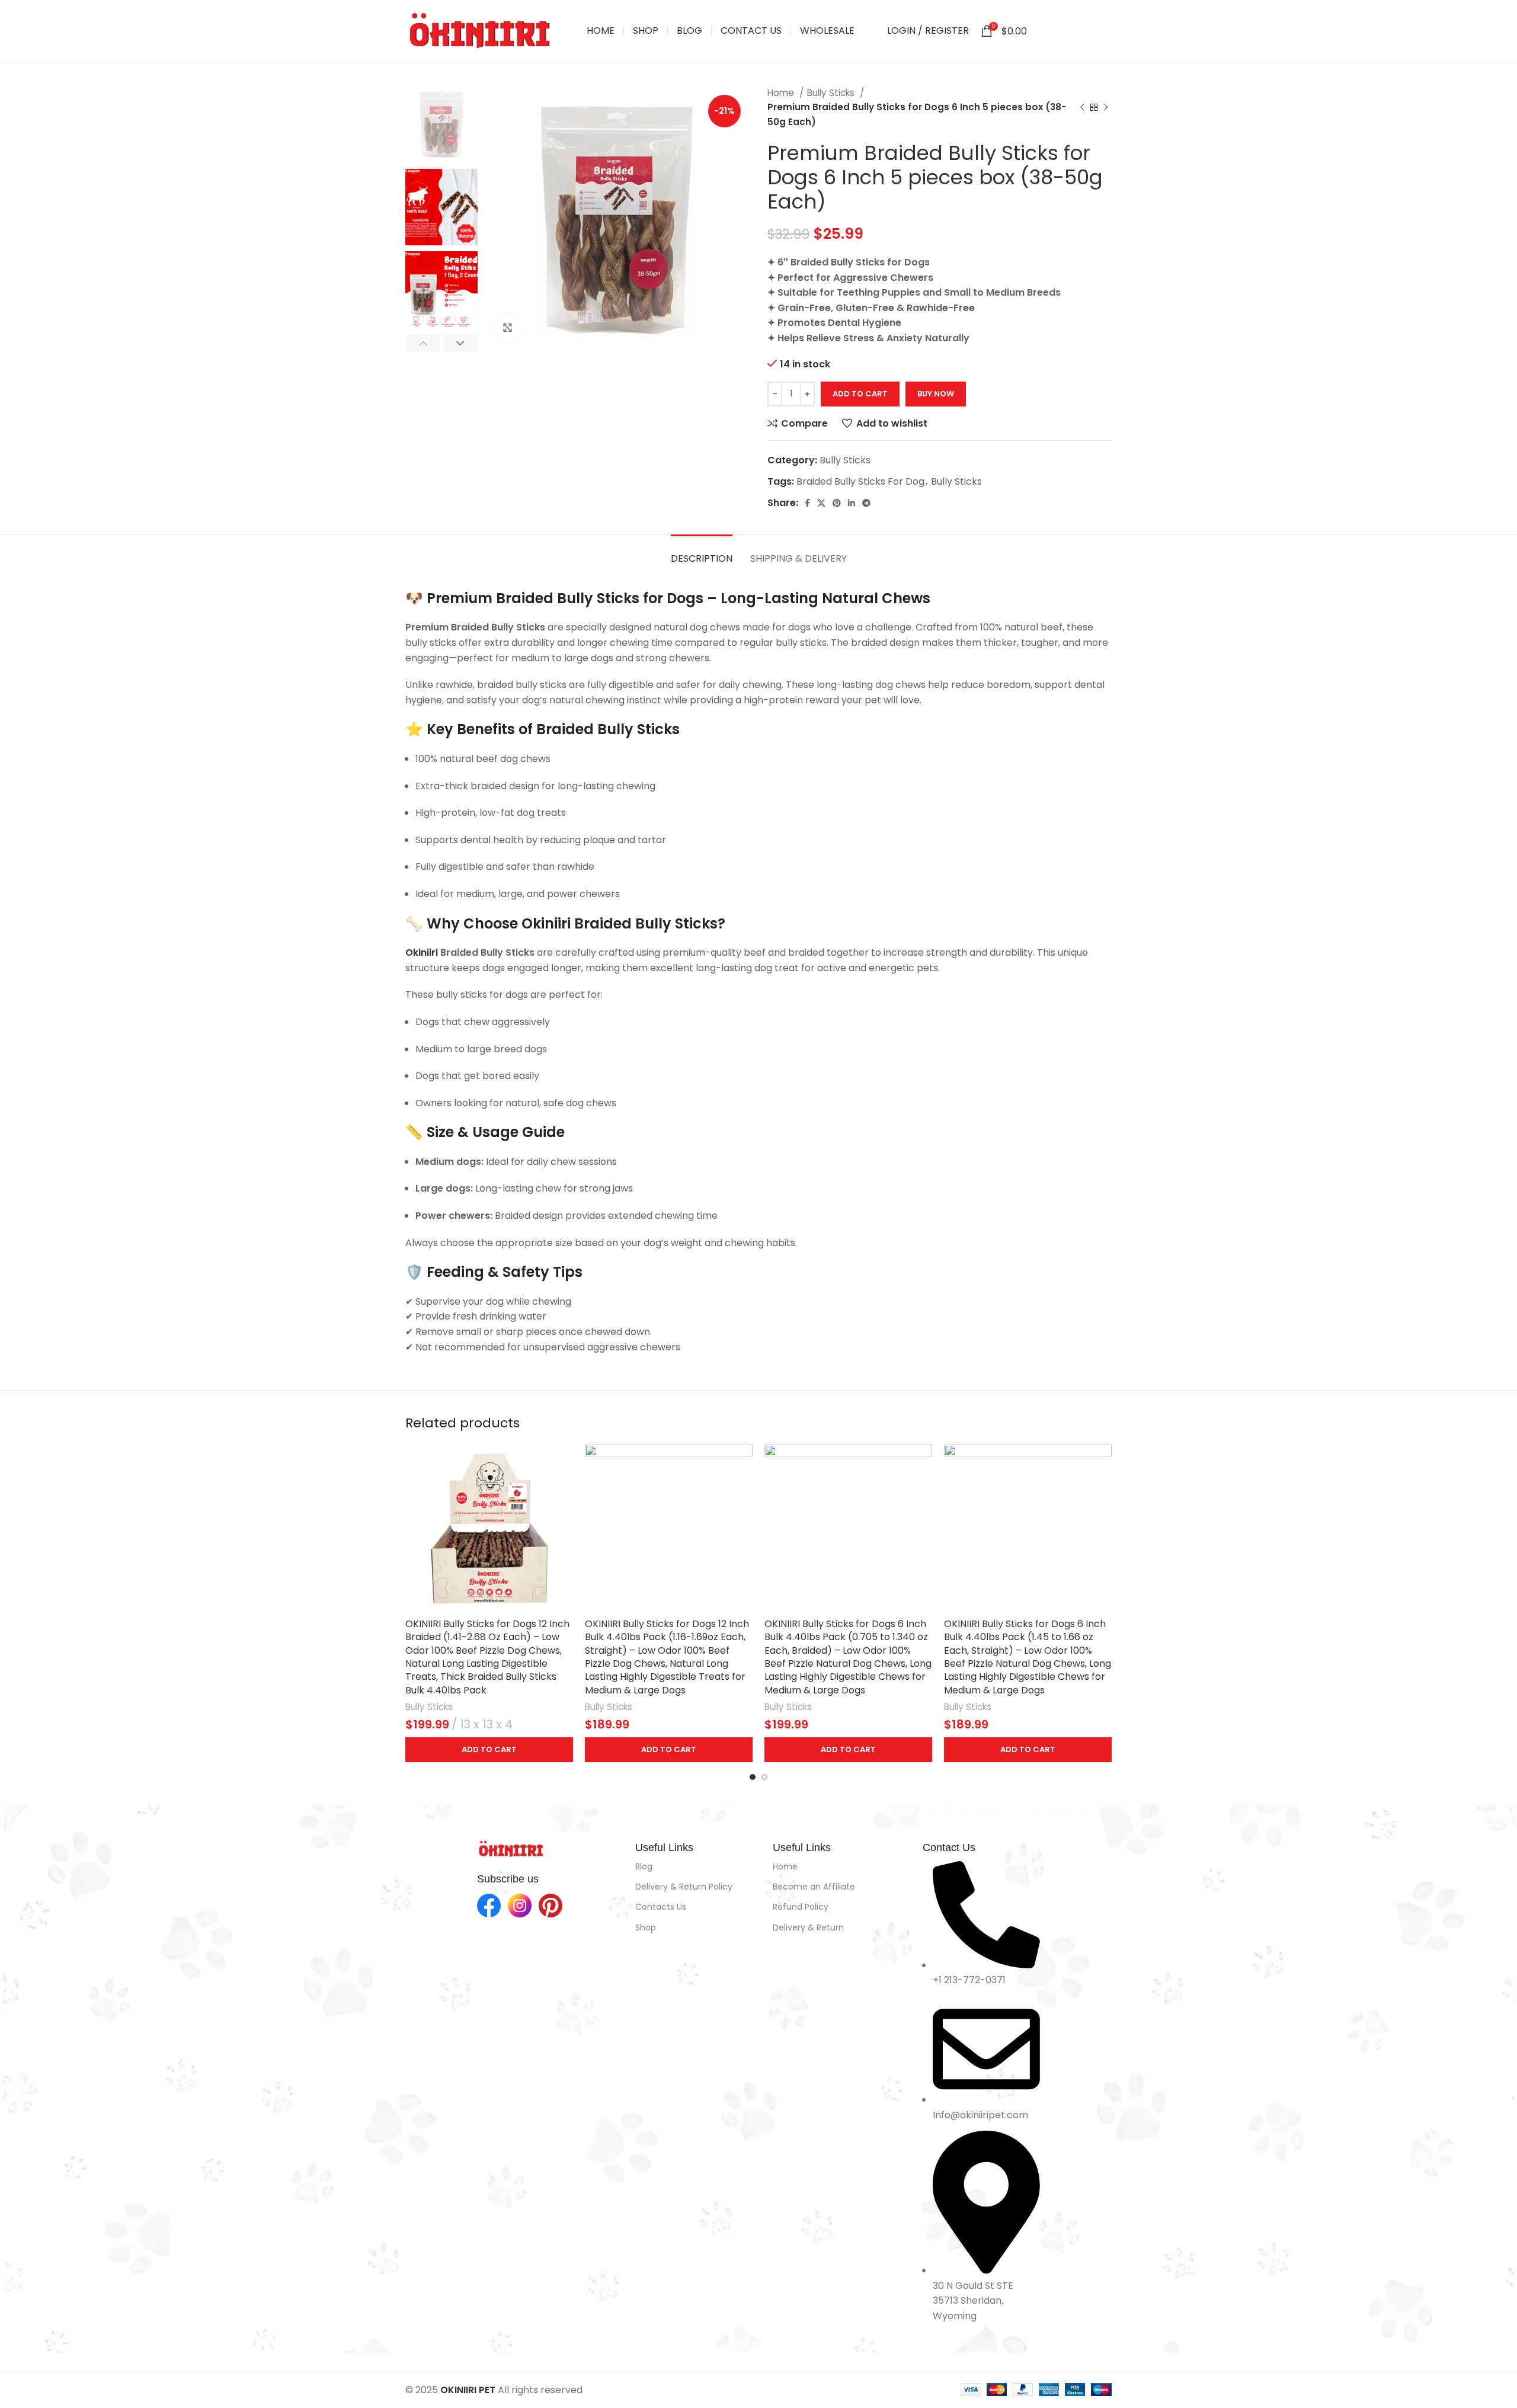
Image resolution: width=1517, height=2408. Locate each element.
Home (782, 93)
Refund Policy (801, 1907)
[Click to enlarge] (507, 328)
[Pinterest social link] (1074, 31)
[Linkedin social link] (1089, 31)
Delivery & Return (808, 1927)
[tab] (702, 553)
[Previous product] (1082, 107)
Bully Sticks (832, 93)
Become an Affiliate (814, 1887)
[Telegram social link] (1104, 31)
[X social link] (1059, 31)
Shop (646, 1927)
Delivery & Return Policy (684, 1887)
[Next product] (1106, 107)
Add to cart (860, 394)
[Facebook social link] (1045, 31)
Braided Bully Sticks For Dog (860, 481)
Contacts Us (661, 1907)
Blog (644, 1866)
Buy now (936, 394)
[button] (489, 1750)
